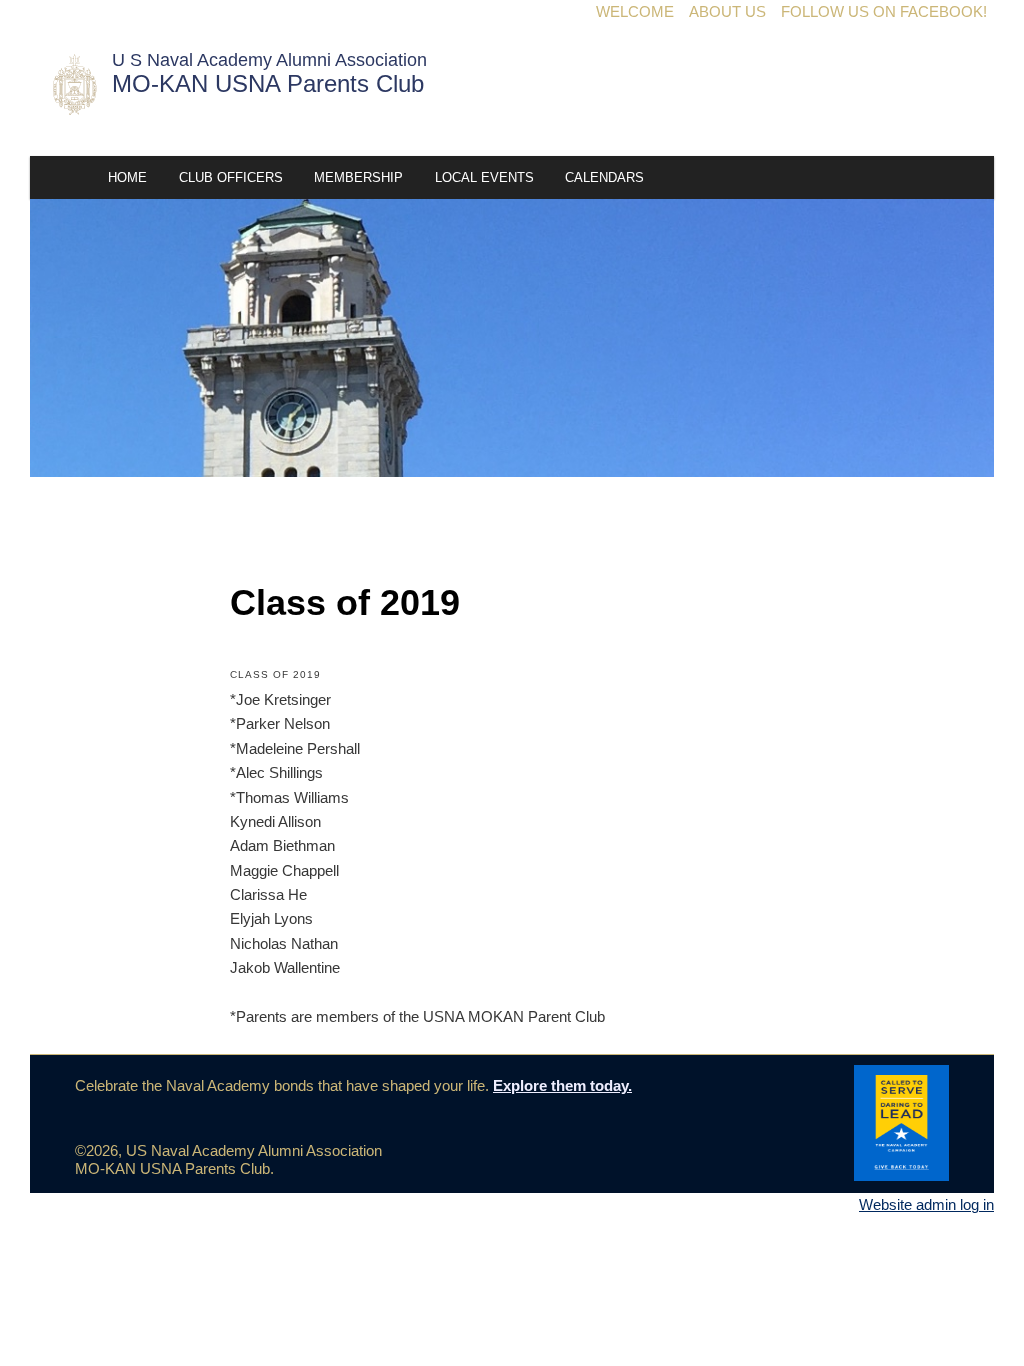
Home (127, 177)
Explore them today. (562, 1085)
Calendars (604, 177)
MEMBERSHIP (358, 177)
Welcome (635, 11)
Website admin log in (926, 1204)
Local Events (484, 177)
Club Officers (231, 177)
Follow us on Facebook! (884, 11)
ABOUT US (727, 11)
